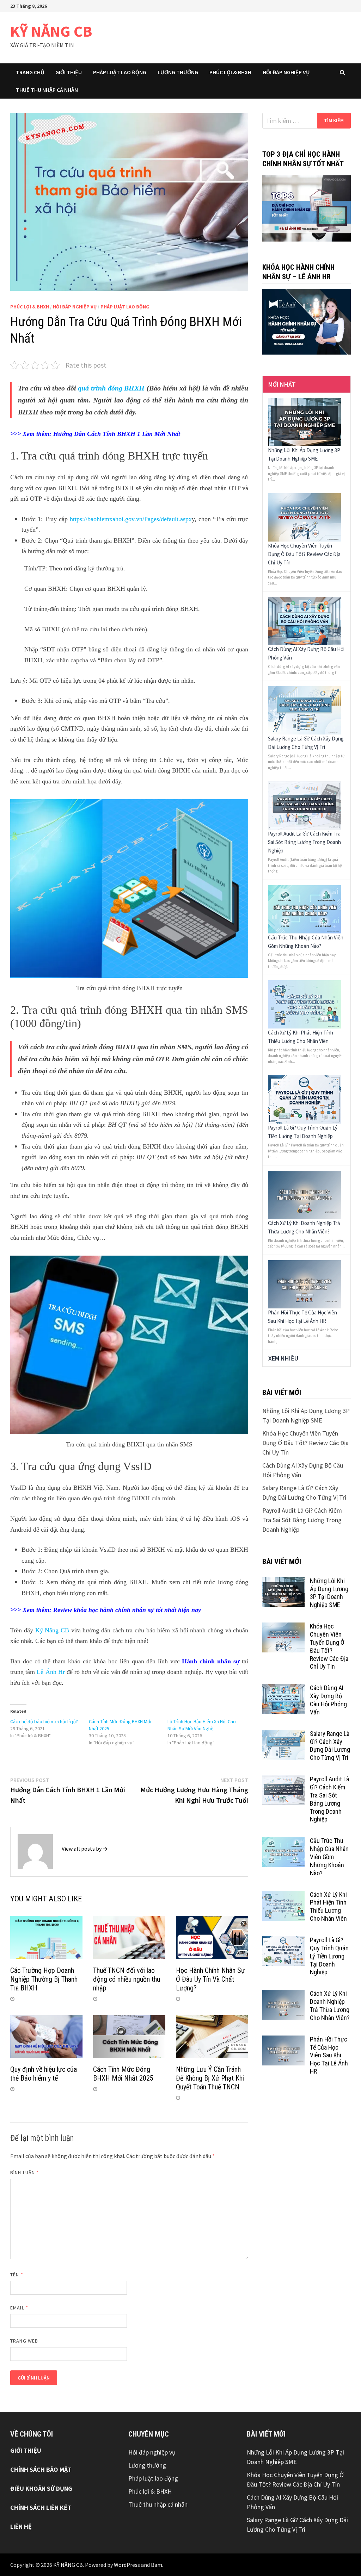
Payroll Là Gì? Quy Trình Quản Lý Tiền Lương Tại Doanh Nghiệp (329, 1956)
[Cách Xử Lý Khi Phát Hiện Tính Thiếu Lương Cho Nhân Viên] (304, 1004)
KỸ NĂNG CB (51, 31)
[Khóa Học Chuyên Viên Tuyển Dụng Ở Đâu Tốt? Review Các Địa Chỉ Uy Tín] (304, 517)
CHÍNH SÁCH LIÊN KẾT (41, 2508)
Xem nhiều (283, 1358)
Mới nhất (282, 384)
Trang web (24, 2341)
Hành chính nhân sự (212, 1661)
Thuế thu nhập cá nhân (47, 90)
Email (19, 2308)
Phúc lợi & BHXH (230, 72)
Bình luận (25, 2172)
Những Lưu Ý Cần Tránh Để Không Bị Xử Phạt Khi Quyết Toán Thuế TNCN (210, 2078)
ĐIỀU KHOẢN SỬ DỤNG (41, 2489)
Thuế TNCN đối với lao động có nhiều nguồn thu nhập (127, 1979)
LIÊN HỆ (21, 2527)
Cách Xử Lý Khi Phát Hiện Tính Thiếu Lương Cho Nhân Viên (328, 1907)
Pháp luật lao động (120, 72)
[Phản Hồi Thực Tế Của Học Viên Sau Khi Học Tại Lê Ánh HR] (304, 1284)
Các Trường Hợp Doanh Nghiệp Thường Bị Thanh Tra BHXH (44, 1979)
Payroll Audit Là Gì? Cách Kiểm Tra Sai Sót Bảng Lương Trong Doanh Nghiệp (304, 842)
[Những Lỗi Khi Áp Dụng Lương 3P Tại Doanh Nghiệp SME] (304, 421)
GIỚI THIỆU (26, 2450)
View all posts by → (85, 1849)
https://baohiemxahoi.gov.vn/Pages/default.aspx (131, 519)
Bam (157, 2565)
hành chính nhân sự (127, 1610)
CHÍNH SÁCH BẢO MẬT (41, 2469)
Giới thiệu (69, 72)
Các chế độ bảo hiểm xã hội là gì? (44, 1721)
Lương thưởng (178, 72)
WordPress (127, 2565)
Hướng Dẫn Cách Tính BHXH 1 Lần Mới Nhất (117, 434)
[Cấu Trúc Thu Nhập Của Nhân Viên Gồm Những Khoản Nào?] (304, 909)
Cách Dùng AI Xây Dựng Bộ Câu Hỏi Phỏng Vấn (328, 1700)
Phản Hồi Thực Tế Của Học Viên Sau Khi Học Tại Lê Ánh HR (329, 2055)
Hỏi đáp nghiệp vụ (286, 72)
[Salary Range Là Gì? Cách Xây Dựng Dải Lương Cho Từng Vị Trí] (304, 710)
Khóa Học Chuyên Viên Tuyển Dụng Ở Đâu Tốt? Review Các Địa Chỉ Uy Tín (304, 554)
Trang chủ (30, 72)
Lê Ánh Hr (51, 1672)
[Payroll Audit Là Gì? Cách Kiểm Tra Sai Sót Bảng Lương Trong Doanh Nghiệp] (304, 805)
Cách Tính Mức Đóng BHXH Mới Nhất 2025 (123, 2074)
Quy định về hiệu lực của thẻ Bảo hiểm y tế (44, 2074)
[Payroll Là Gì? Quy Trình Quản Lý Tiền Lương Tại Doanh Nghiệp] (304, 1099)
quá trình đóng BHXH (111, 388)
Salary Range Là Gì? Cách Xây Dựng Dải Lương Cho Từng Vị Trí (330, 1746)
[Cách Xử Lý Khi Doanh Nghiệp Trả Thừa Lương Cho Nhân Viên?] (304, 1194)
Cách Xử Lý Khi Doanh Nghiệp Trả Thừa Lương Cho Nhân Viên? (330, 2006)
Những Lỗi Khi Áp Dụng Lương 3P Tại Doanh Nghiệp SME (329, 1593)
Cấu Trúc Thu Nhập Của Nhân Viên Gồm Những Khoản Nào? (329, 1857)
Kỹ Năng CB (52, 1630)
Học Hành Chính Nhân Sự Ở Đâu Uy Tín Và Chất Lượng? (210, 1979)
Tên (17, 2275)
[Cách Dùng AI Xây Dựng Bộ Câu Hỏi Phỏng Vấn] (304, 620)
